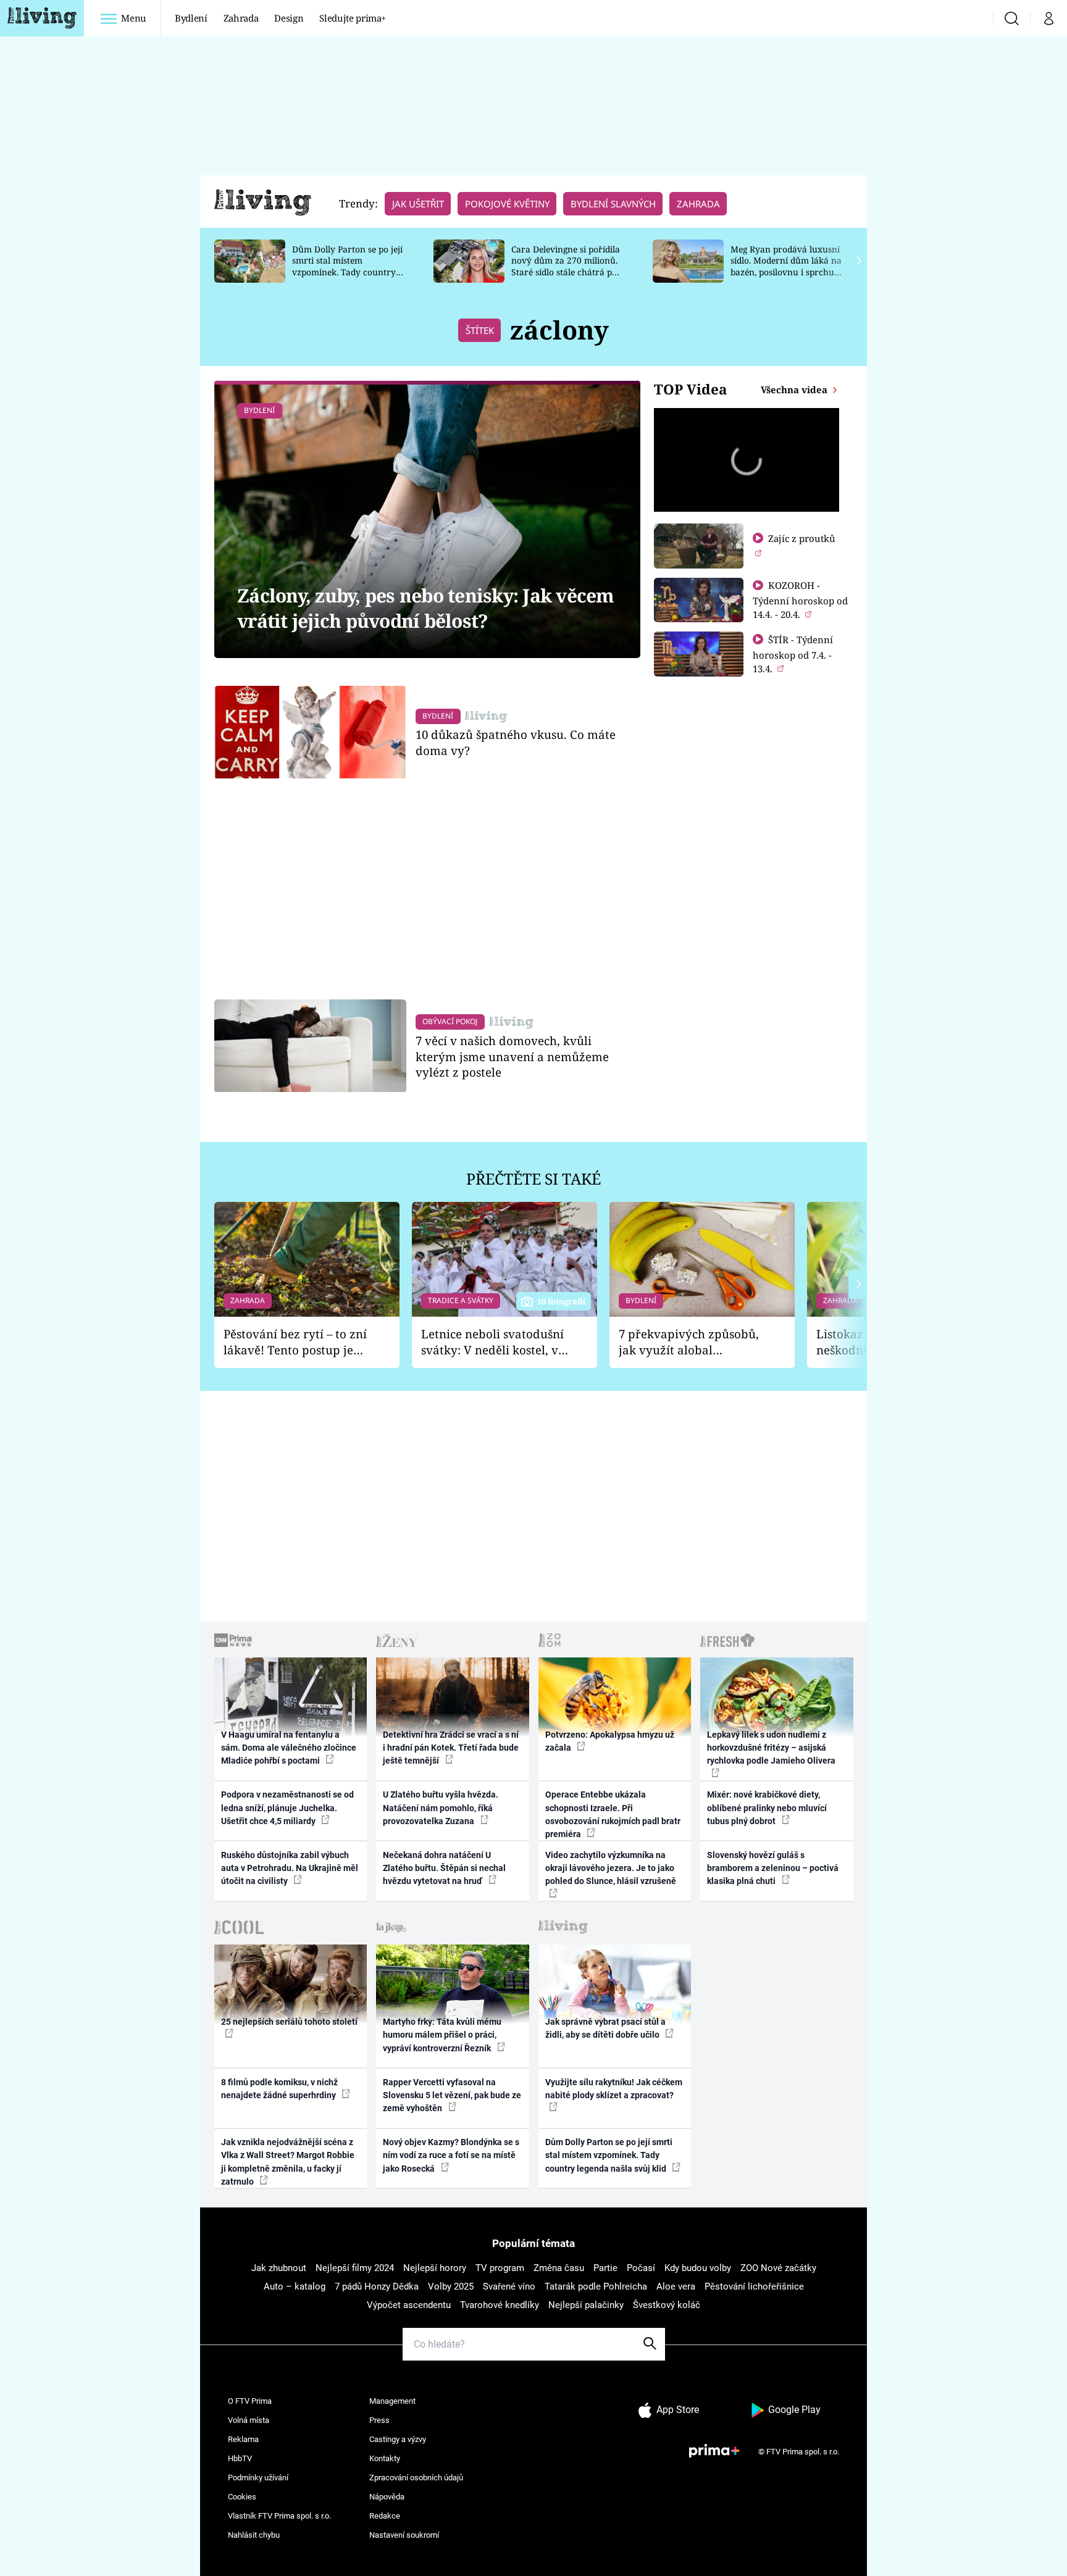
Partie (605, 2268)
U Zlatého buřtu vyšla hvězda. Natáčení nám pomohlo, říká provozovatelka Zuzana (441, 1808)
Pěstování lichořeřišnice (754, 2286)
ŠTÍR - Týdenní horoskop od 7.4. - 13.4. (793, 654)
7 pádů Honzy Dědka (377, 2286)
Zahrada (241, 18)
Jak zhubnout (279, 2268)
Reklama (243, 2439)
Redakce (385, 2516)
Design (289, 18)
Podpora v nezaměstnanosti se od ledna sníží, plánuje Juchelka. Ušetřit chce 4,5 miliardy (287, 1808)
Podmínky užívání (258, 2478)
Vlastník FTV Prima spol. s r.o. (279, 2516)
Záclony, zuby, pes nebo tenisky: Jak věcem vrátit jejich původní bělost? (426, 608)
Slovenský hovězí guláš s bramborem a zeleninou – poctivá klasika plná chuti (773, 1868)
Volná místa (249, 2420)
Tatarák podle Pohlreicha (596, 2286)
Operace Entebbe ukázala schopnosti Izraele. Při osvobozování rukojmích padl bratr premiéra (613, 1814)
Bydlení (191, 18)
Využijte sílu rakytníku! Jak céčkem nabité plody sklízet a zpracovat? (614, 2089)
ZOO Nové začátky (778, 2268)
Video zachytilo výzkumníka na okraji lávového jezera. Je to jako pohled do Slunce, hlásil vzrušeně (611, 1868)
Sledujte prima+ (353, 18)
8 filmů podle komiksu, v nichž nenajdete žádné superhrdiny (279, 2089)
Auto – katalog (295, 2286)
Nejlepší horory (435, 2268)
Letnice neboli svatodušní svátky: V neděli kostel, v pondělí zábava (492, 1342)
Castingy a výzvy (398, 2439)
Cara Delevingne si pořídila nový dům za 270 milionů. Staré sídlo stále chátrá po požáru (566, 266)
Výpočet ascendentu (409, 2305)
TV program (500, 2268)
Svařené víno (509, 2286)
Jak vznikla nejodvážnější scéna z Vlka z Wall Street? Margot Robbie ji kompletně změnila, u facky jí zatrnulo (288, 2162)
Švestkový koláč (667, 2305)
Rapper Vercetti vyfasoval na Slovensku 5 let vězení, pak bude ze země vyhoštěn (452, 2095)
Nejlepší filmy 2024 (355, 2268)
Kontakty (385, 2458)
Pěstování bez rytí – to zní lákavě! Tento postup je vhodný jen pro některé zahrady (295, 1342)
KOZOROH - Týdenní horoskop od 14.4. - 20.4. (800, 600)
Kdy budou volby (698, 2268)
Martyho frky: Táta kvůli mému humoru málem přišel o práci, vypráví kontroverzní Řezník (442, 2035)
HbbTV (240, 2458)
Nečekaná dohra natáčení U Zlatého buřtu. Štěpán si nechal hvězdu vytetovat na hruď (444, 1868)
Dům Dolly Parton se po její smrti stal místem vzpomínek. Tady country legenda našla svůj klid (347, 266)
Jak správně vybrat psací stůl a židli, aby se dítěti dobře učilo (605, 2028)
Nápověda (387, 2497)
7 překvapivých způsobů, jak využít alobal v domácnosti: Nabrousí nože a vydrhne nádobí (689, 1342)
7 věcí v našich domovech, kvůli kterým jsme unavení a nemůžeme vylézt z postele (512, 1057)
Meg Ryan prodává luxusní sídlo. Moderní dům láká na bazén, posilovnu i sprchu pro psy (786, 266)
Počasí (641, 2268)
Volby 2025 (451, 2286)
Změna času (559, 2268)
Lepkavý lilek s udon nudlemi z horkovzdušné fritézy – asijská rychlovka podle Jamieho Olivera (771, 1748)
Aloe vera (676, 2286)
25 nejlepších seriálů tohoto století (289, 2022)
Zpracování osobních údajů (416, 2478)
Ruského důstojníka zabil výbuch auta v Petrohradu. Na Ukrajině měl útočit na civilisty (290, 1868)
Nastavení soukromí (404, 2535)
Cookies (242, 2497)
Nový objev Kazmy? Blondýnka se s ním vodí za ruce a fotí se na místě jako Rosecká (451, 2155)
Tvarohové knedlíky (500, 2305)
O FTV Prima (250, 2401)
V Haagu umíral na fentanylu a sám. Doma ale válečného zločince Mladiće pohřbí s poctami (289, 1748)
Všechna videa (795, 390)
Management (392, 2401)
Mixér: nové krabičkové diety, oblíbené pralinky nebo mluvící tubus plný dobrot (767, 1808)
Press (379, 2420)
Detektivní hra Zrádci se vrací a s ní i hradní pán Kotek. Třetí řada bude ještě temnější (451, 1748)
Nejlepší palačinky (586, 2305)
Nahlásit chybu (254, 2535)
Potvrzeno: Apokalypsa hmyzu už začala (610, 1741)
